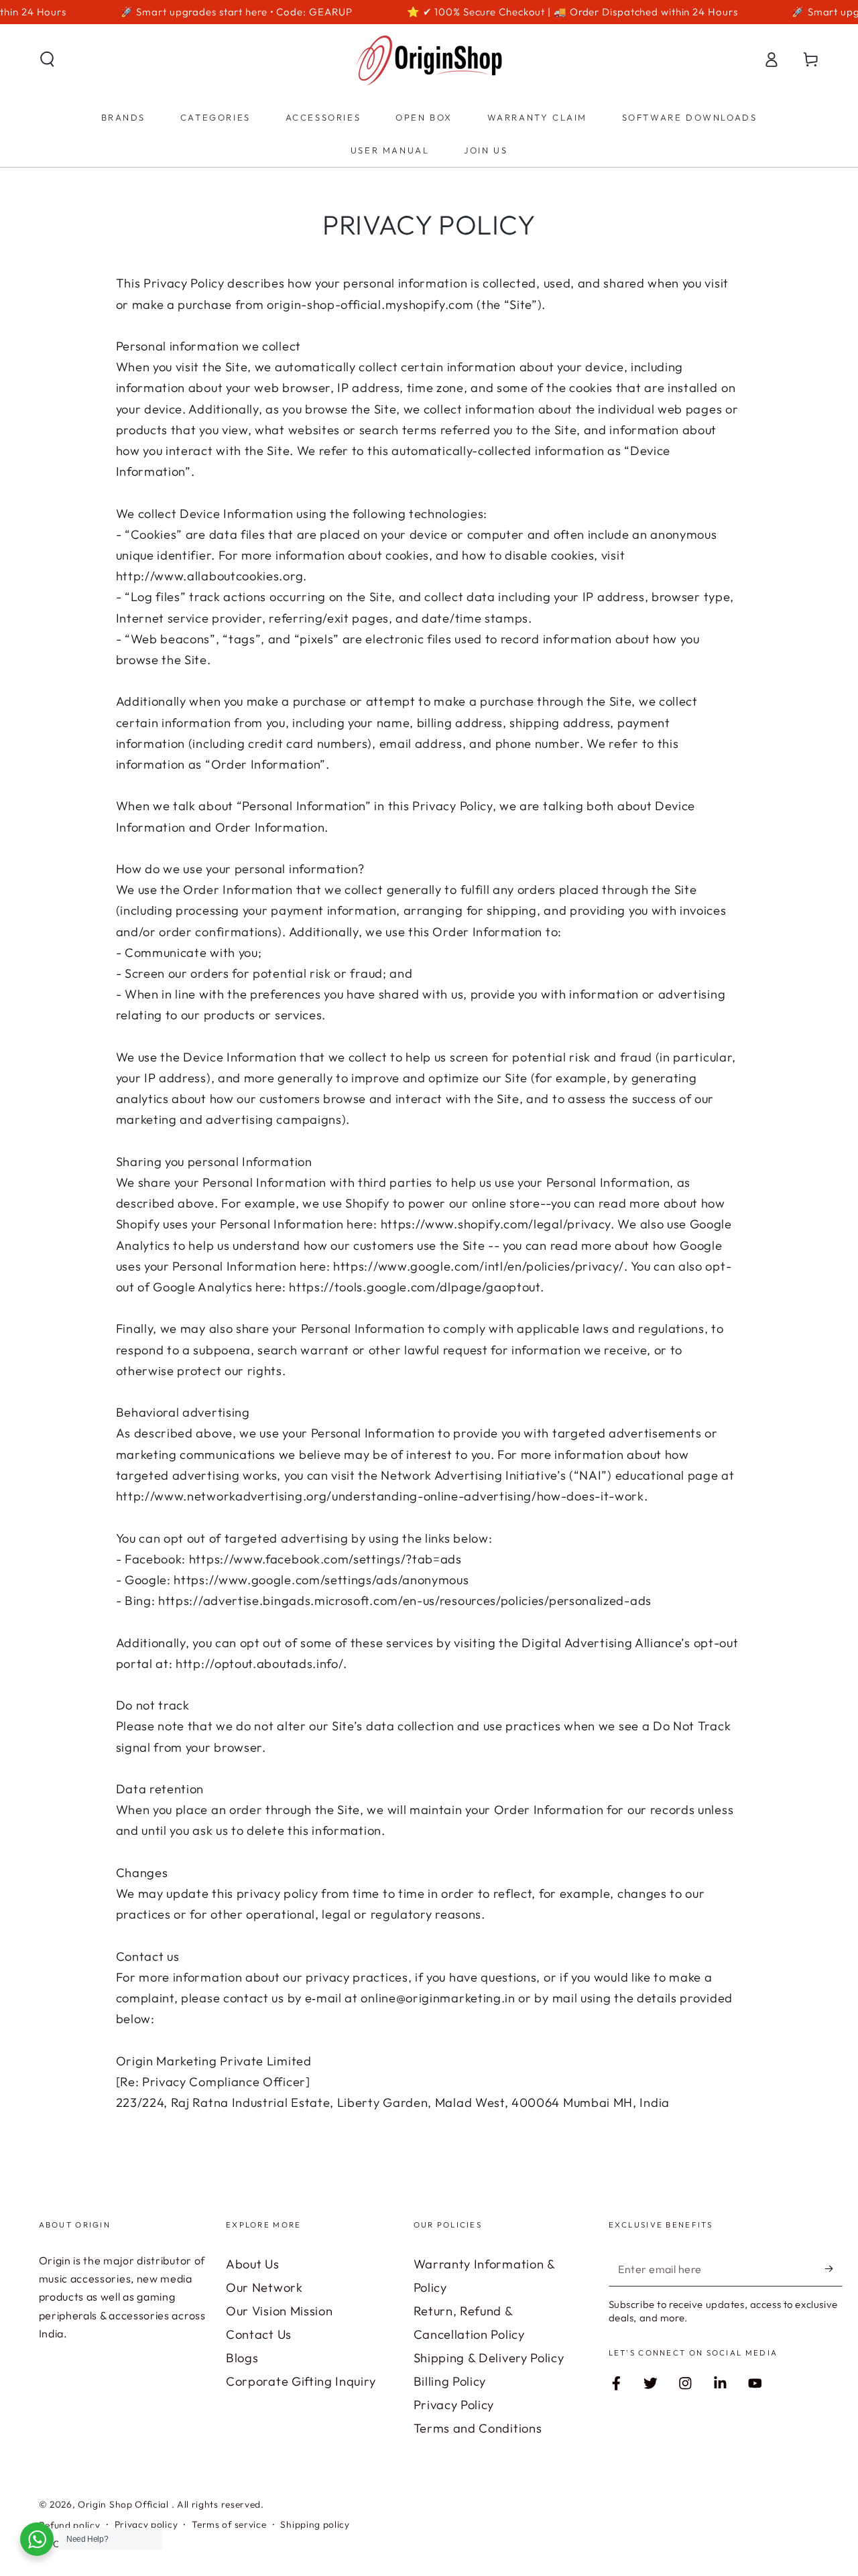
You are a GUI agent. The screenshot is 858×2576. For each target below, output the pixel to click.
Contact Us (259, 2334)
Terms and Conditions (478, 2428)
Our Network (264, 2288)
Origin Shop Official (125, 2504)
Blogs (242, 2358)
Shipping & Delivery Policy (489, 2358)
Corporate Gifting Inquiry (301, 2381)
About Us (253, 2264)
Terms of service (229, 2524)
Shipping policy (315, 2524)
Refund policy (70, 2525)
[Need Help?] (37, 2539)
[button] (47, 59)
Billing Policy (450, 2381)
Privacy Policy (454, 2405)
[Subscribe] (834, 2269)
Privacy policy (146, 2524)
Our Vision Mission (279, 2311)
